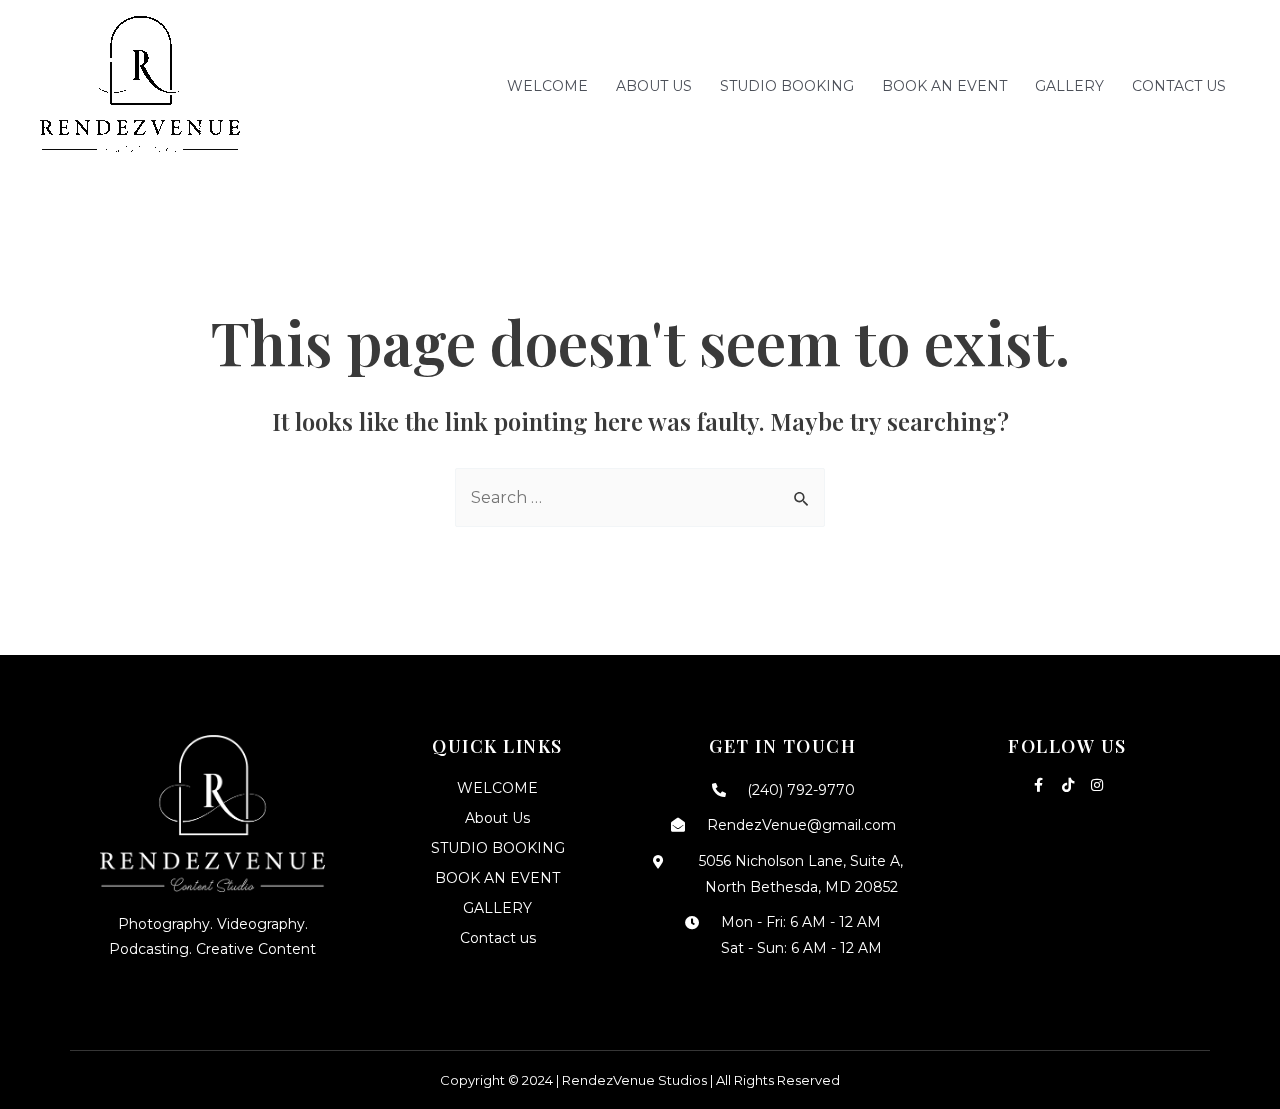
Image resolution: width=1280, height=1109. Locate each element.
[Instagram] (1097, 785)
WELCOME (547, 86)
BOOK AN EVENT (944, 86)
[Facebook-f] (1039, 785)
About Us (654, 86)
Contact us (1179, 86)
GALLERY (1069, 86)
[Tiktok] (1068, 785)
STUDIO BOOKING (787, 86)
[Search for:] (640, 497)
